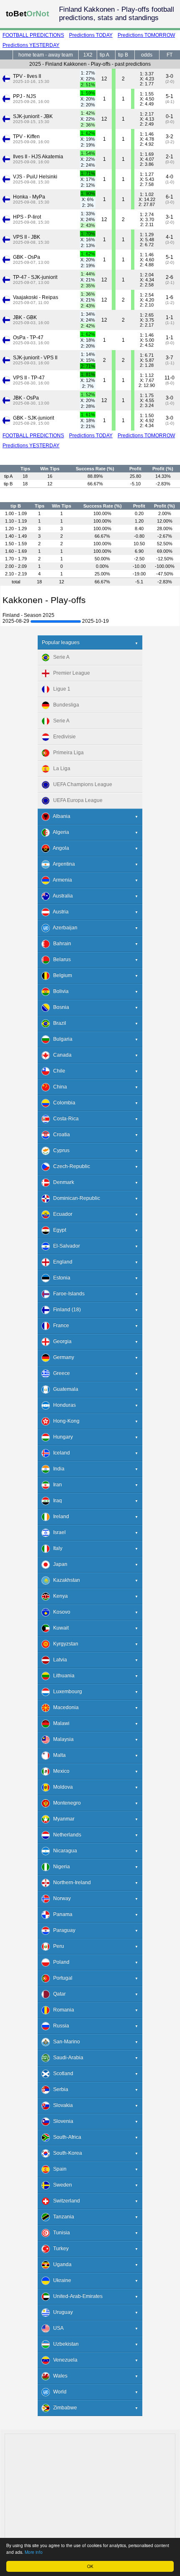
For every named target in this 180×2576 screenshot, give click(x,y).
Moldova (61, 1787)
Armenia (61, 880)
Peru (57, 1947)
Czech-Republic (70, 1167)
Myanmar (62, 1819)
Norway (60, 1899)
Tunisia (60, 2233)
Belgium (61, 976)
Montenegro (65, 1803)
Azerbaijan (63, 928)
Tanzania (62, 2217)
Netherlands (65, 1835)
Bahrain (60, 944)
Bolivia (59, 992)
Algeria (59, 833)
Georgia (60, 1342)
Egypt (58, 1230)
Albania (60, 817)
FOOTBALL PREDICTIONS (33, 35)
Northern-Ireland (70, 1883)
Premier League (70, 673)
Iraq (56, 1501)
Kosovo (60, 1612)
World (58, 2392)
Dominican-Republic (75, 1199)
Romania (62, 2010)
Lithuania (62, 1676)
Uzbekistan (64, 2344)
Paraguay (62, 1931)
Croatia (60, 1135)
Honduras (63, 1405)
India (57, 1469)
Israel (58, 1533)
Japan (58, 1565)
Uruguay (61, 2313)
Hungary (61, 1437)
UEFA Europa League (76, 801)
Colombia (62, 1103)
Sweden (61, 2185)
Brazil (58, 1024)
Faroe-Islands (67, 1294)
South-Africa (65, 2138)
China (58, 1087)
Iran (56, 1485)
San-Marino (65, 2042)
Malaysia (62, 1740)
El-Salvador (65, 1246)
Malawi (59, 1724)
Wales (58, 2376)
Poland (59, 1962)
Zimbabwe (63, 2408)
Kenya (59, 1596)
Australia (61, 896)
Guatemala (64, 1390)
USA (57, 2328)
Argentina (62, 864)
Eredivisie (63, 737)
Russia (59, 2026)
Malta (58, 1756)
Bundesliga (64, 705)
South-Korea (66, 2153)
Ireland (59, 1517)
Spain (58, 2169)
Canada (60, 1055)
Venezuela (63, 2360)
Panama (61, 1915)
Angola (59, 848)
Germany (62, 1358)
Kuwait (59, 1628)
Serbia (59, 2090)
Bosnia (59, 1008)
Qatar (58, 1994)
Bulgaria (61, 1039)
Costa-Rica (64, 1119)
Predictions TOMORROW (146, 35)
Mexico (59, 1771)
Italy (56, 1549)
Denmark (62, 1183)
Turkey (59, 2249)
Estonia (60, 1278)
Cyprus (59, 1151)
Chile (57, 1071)
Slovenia (61, 2122)
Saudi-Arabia (66, 2058)
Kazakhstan (65, 1581)
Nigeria (60, 1867)
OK (90, 2566)
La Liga (60, 769)
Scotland (61, 2074)
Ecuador (61, 1215)
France (59, 1326)
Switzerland (65, 2201)
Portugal (61, 1978)
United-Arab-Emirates (76, 2297)
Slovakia (61, 2106)
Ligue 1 (60, 689)
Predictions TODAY (91, 35)
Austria (59, 912)
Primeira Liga (67, 753)
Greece (60, 1374)
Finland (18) (65, 1310)
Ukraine (60, 2281)
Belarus (60, 960)
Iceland (60, 1453)
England (61, 1262)
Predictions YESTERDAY (31, 45)
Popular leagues (61, 642)
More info (34, 2552)
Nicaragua (63, 1851)
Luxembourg (66, 1692)
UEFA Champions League (81, 785)
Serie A (59, 658)
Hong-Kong (64, 1421)
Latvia (58, 1660)
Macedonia (64, 1708)
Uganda (60, 2265)
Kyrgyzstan (64, 1644)
